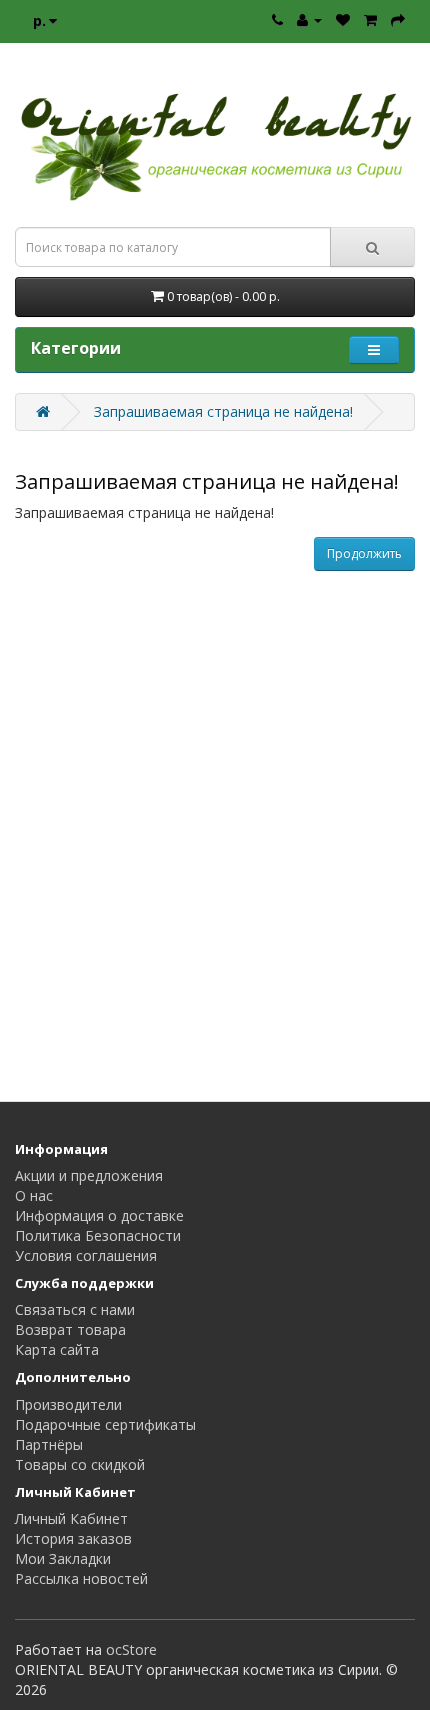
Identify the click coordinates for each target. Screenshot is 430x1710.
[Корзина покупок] (370, 19)
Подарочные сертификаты (105, 1424)
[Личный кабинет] (309, 19)
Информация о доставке (99, 1215)
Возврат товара (70, 1329)
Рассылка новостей (81, 1578)
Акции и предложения (89, 1175)
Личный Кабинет (71, 1518)
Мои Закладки (63, 1558)
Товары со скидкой (80, 1464)
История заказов (73, 1538)
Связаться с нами (75, 1309)
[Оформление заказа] (398, 19)
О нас (34, 1195)
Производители (68, 1404)
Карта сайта (57, 1349)
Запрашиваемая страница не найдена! (223, 411)
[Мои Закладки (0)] (343, 19)
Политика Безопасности (98, 1235)
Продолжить (364, 553)
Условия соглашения (86, 1255)
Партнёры (49, 1444)
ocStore (131, 1649)
